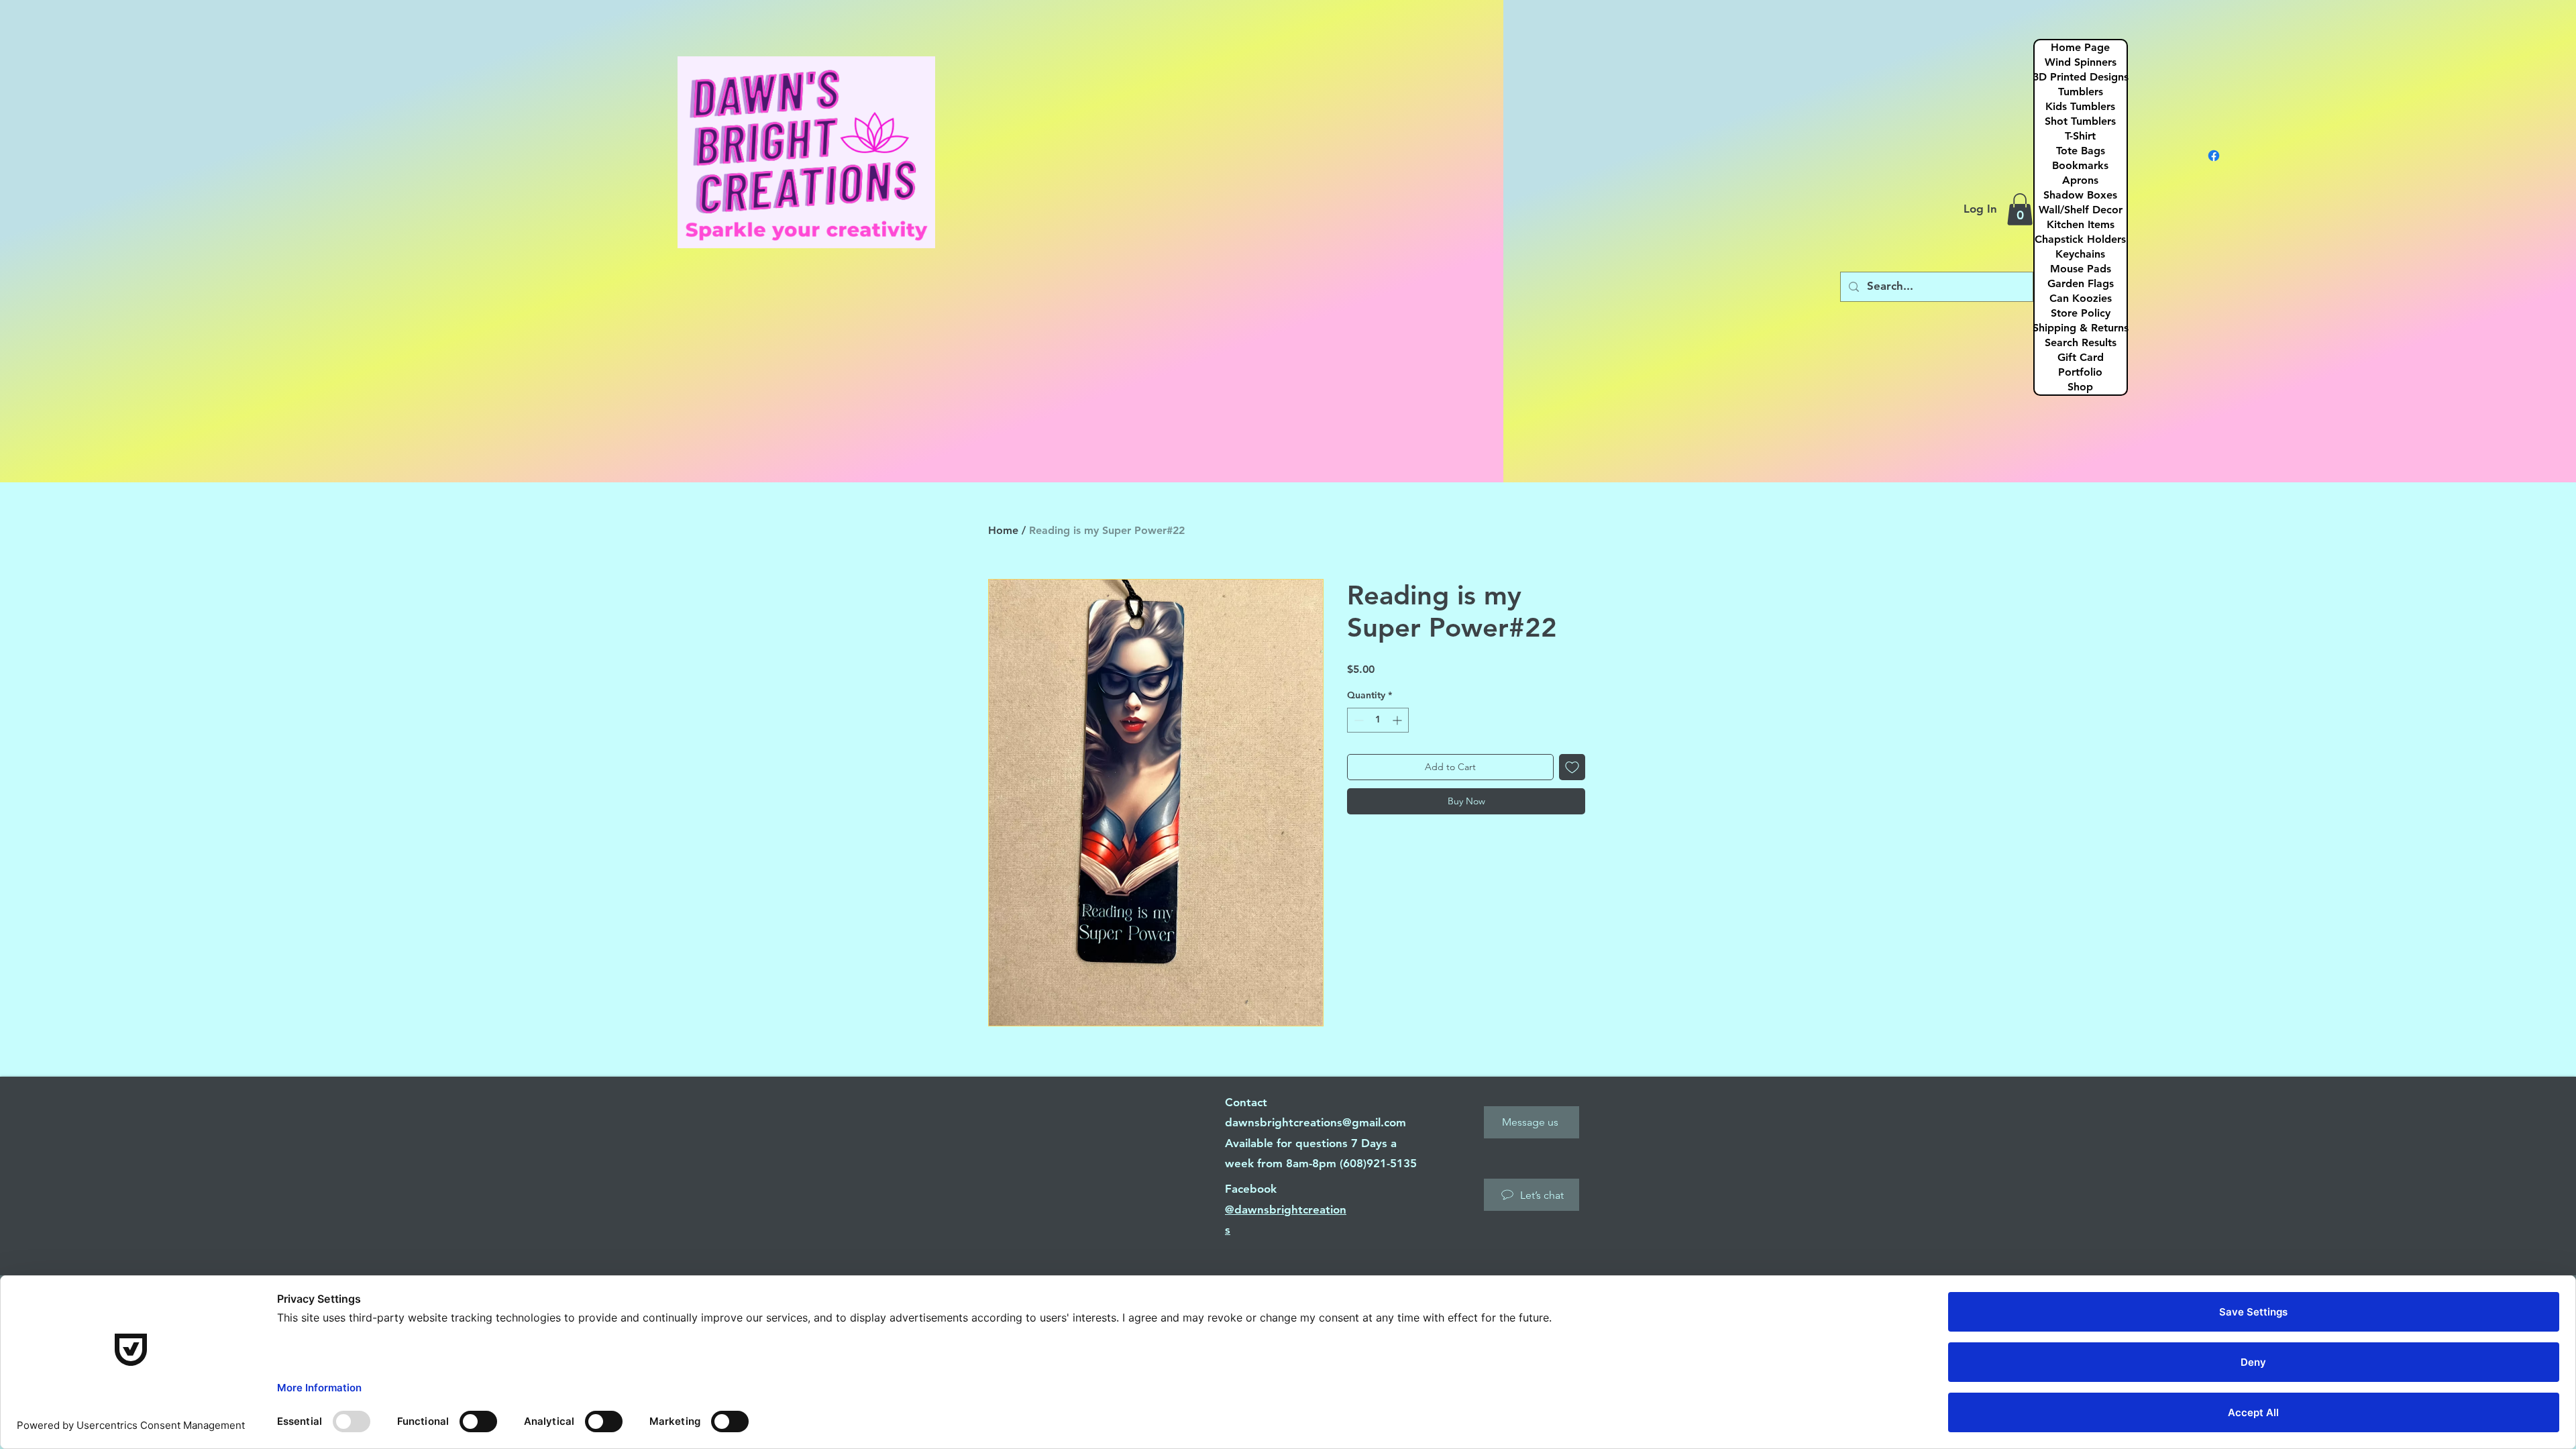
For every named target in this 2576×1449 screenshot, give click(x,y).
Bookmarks (2080, 165)
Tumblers (2081, 92)
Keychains (2080, 254)
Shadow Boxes (2080, 195)
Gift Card (2081, 357)
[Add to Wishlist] (1572, 767)
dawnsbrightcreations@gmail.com (1316, 1122)
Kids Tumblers (2080, 106)
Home (1003, 530)
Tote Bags (2081, 151)
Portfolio (2080, 372)
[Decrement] (1357, 720)
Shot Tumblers (2080, 121)
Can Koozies (2081, 298)
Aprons (2080, 180)
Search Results (2081, 342)
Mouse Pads (2081, 269)
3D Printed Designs (2081, 77)
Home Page (2080, 47)
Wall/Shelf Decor (2081, 210)
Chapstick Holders (2080, 239)
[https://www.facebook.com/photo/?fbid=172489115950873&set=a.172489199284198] (2214, 156)
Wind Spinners (2081, 62)
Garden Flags (2081, 283)
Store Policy (2081, 313)
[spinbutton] (1378, 720)
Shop (2080, 387)
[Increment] (1398, 720)
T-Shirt (2080, 136)
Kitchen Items (2081, 224)
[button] (2020, 209)
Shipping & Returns (2081, 328)
